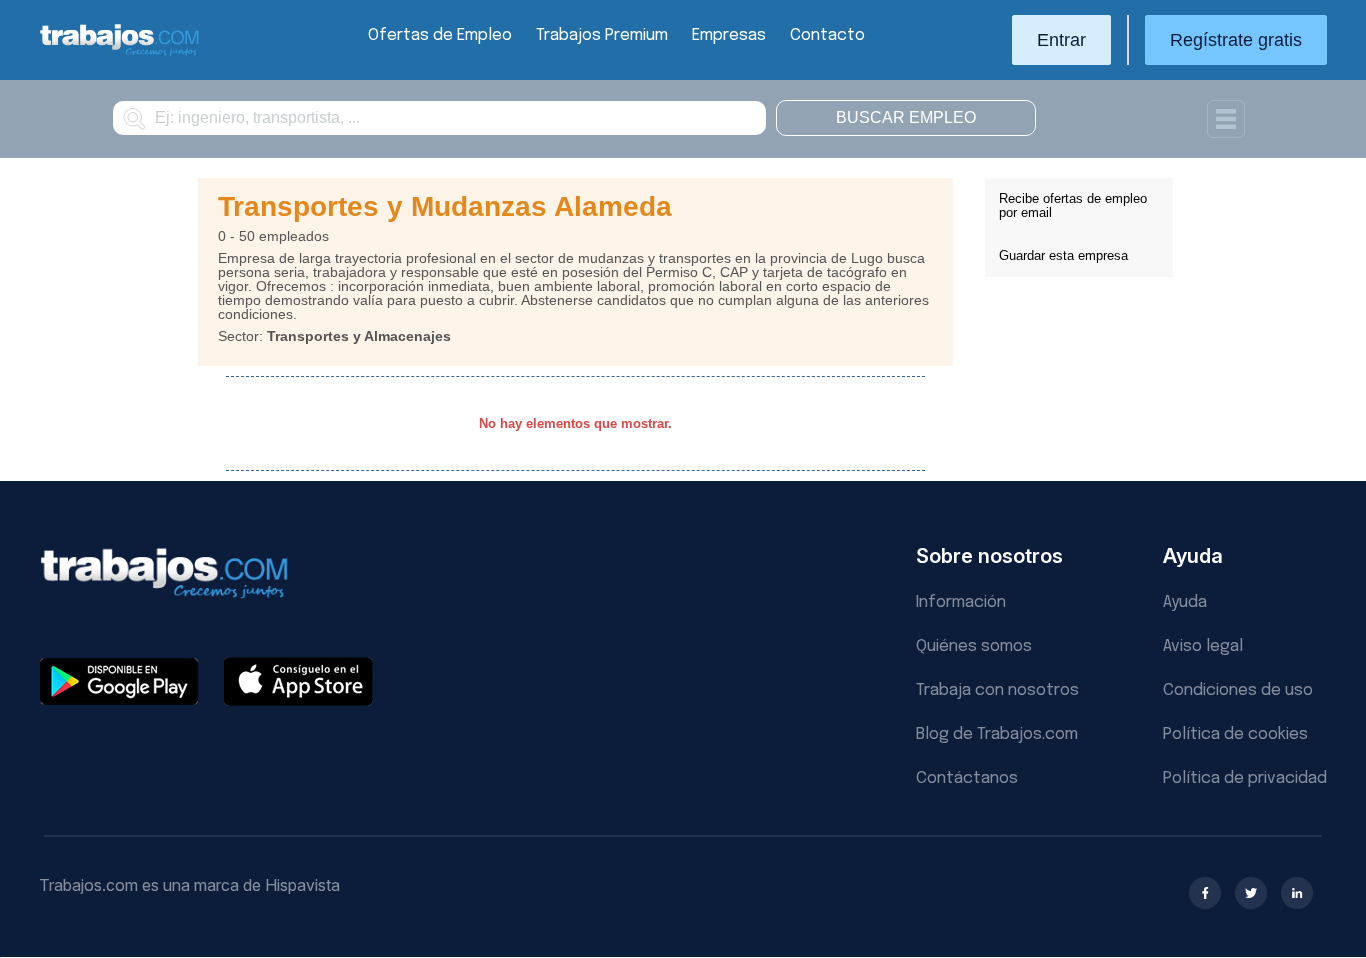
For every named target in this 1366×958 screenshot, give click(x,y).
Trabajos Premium (602, 35)
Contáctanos (967, 778)
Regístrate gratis (1236, 40)
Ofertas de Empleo (440, 35)
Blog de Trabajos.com (997, 734)
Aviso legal (1203, 646)
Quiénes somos (974, 646)
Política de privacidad (1245, 778)
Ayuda (1185, 602)
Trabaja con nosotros (997, 690)
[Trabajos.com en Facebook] (1205, 893)
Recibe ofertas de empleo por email (1073, 205)
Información (961, 602)
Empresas (729, 35)
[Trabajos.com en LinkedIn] (1297, 893)
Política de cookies (1235, 734)
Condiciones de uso (1238, 690)
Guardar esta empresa (1063, 255)
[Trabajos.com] (120, 53)
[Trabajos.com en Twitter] (1251, 893)
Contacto (827, 35)
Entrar (1061, 40)
